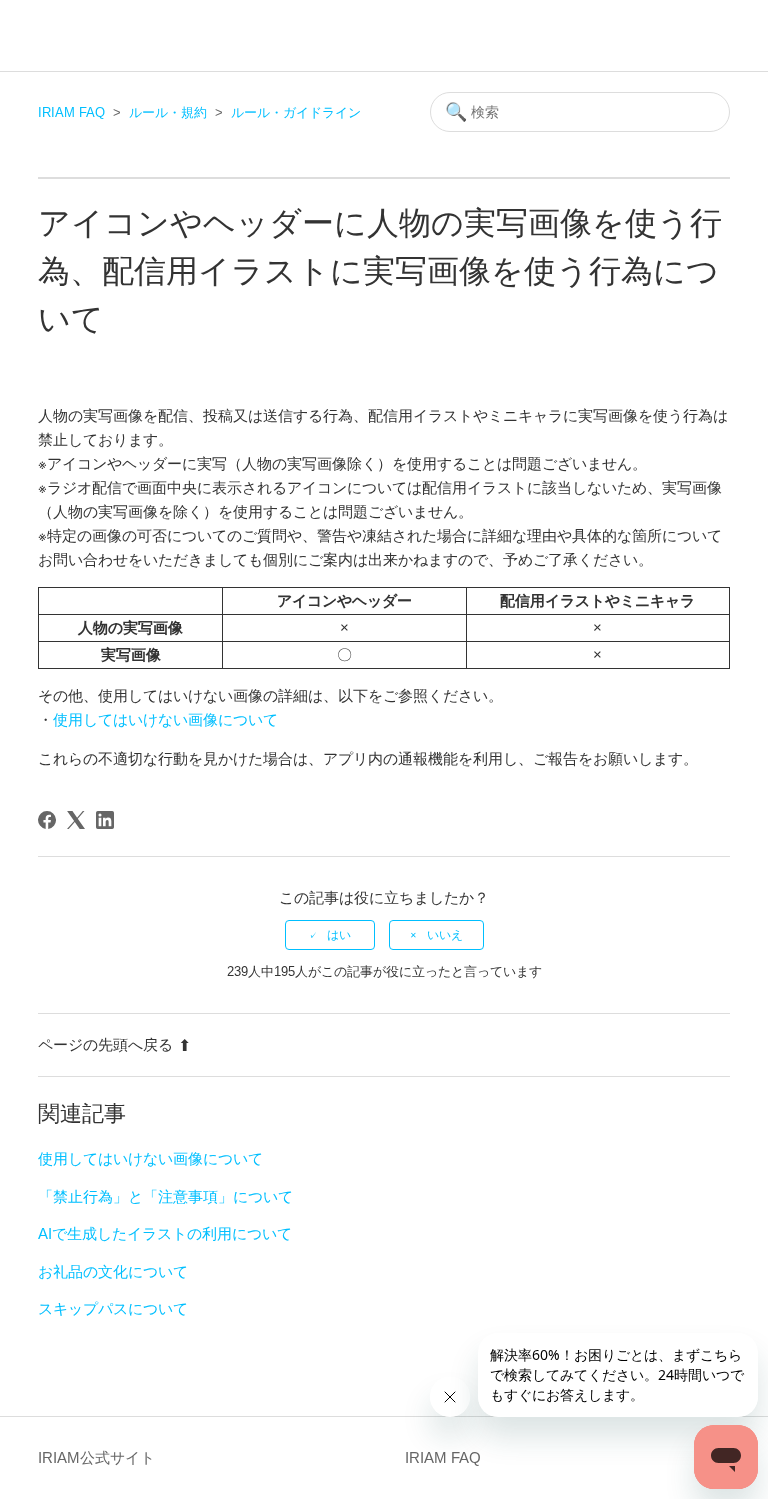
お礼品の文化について (113, 1271)
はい (339, 935)
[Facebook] (47, 820)
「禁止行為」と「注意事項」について (165, 1196)
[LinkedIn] (105, 820)
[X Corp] (76, 820)
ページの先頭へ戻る (105, 1044)
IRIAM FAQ (71, 112)
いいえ (445, 935)
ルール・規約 (168, 112)
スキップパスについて (113, 1308)
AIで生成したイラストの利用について (165, 1233)
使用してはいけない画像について (165, 719)
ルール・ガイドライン (296, 112)
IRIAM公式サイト (96, 1457)
